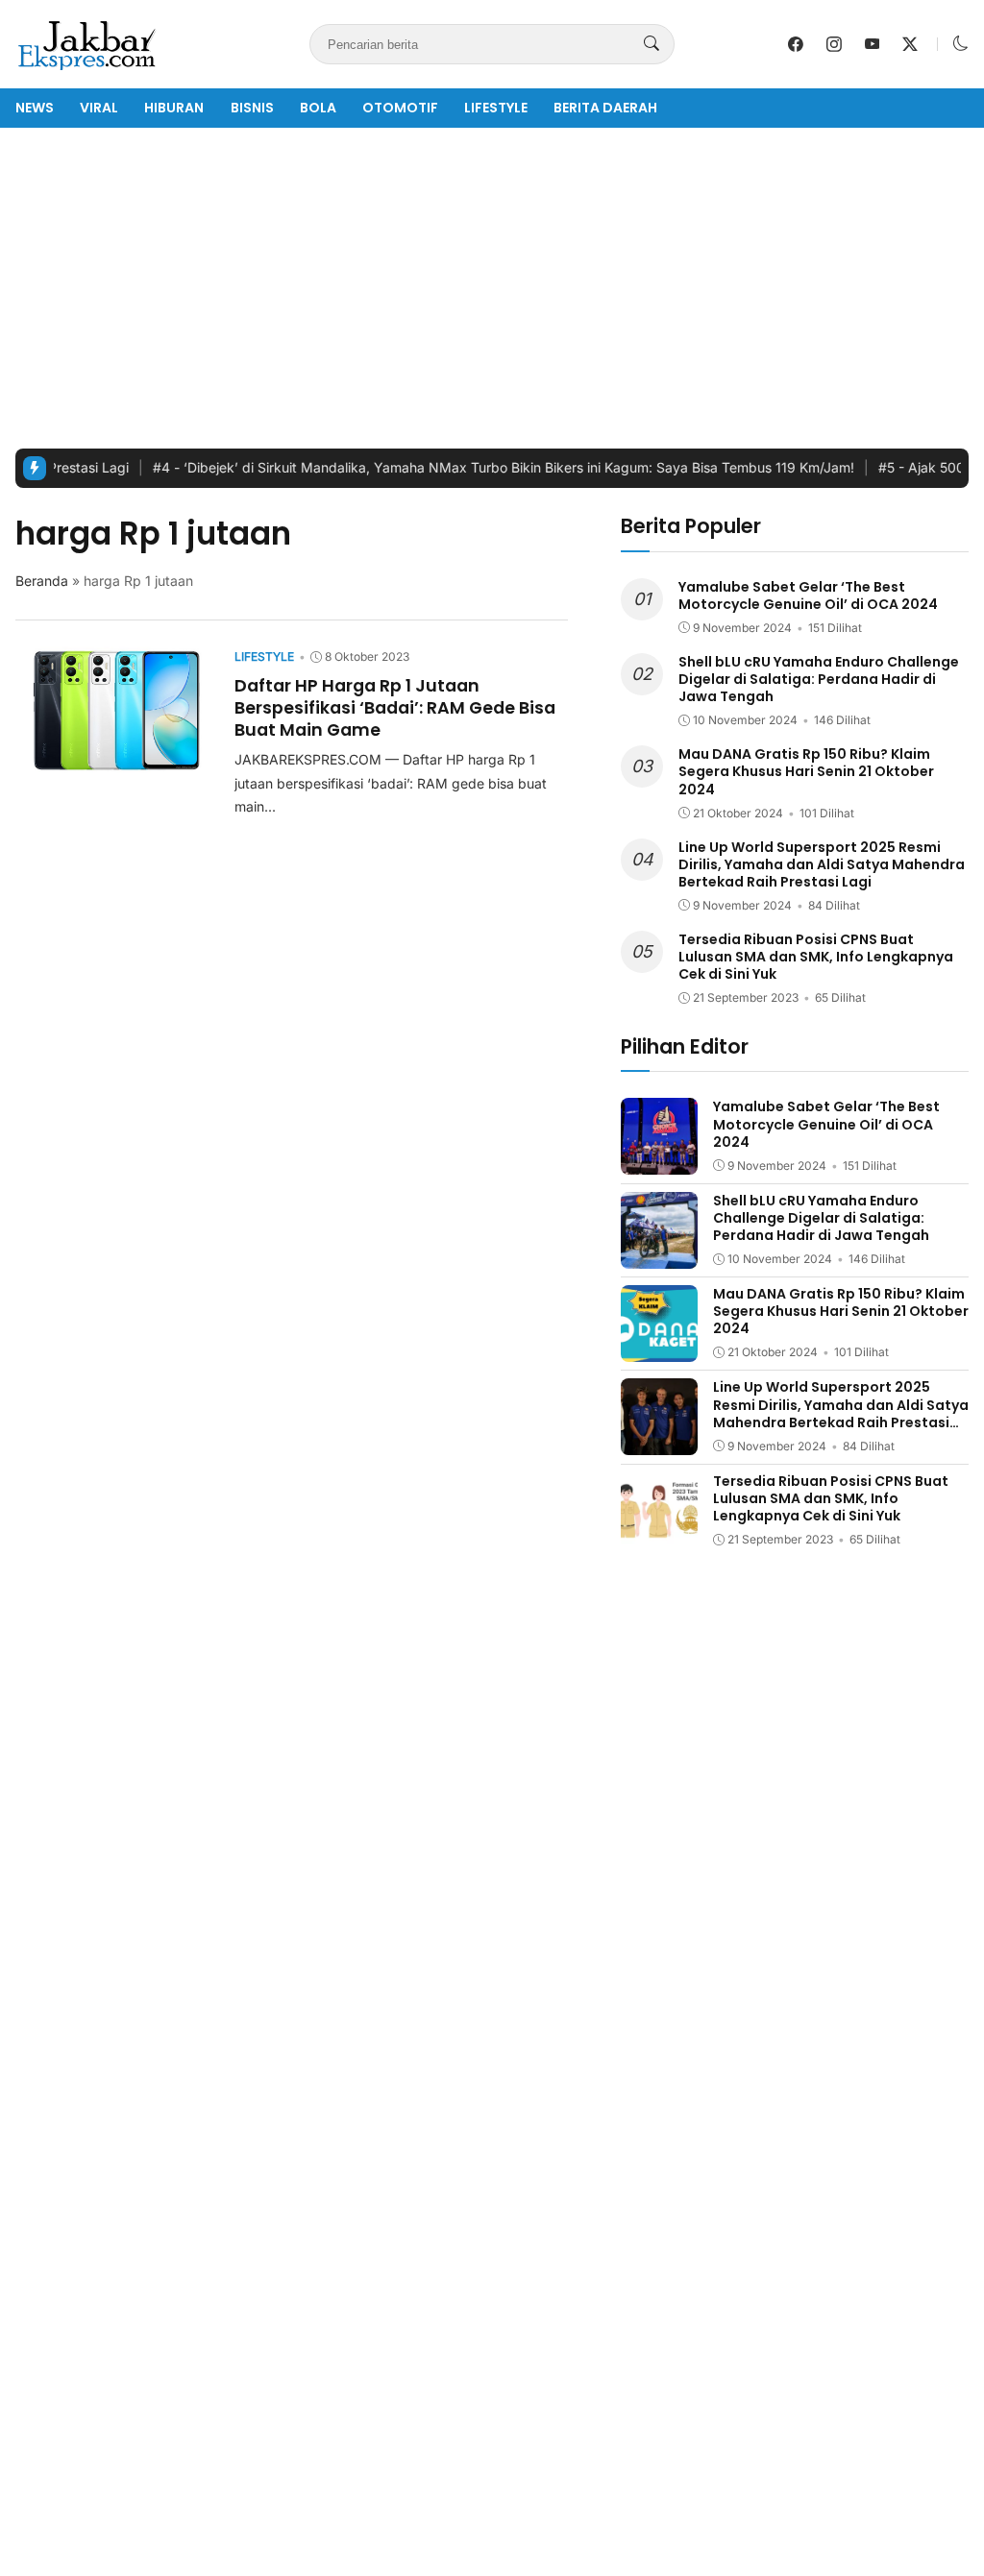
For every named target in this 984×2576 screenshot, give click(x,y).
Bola (318, 108)
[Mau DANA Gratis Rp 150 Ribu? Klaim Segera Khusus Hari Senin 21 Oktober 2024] (659, 1348)
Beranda (42, 581)
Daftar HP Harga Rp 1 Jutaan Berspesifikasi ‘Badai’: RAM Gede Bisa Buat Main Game (395, 707)
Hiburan (174, 108)
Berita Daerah (605, 108)
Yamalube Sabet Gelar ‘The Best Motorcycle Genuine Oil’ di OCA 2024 (808, 595)
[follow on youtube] (873, 44)
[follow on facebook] (796, 44)
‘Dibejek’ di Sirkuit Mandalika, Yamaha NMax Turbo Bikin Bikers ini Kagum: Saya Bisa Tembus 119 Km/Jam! (473, 467)
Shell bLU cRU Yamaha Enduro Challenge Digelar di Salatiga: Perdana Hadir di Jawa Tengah (819, 679)
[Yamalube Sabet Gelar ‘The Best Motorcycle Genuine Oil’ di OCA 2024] (659, 1162)
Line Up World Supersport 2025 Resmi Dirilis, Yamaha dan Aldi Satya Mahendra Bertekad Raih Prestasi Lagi (822, 864)
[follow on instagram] (834, 44)
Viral (99, 108)
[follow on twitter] (910, 44)
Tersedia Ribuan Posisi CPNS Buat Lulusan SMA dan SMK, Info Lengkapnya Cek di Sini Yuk (816, 957)
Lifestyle (496, 108)
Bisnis (252, 108)
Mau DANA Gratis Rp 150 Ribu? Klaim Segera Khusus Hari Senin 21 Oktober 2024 (806, 771)
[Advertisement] (492, 288)
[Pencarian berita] (652, 44)
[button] (961, 44)
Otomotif (400, 108)
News (35, 108)
